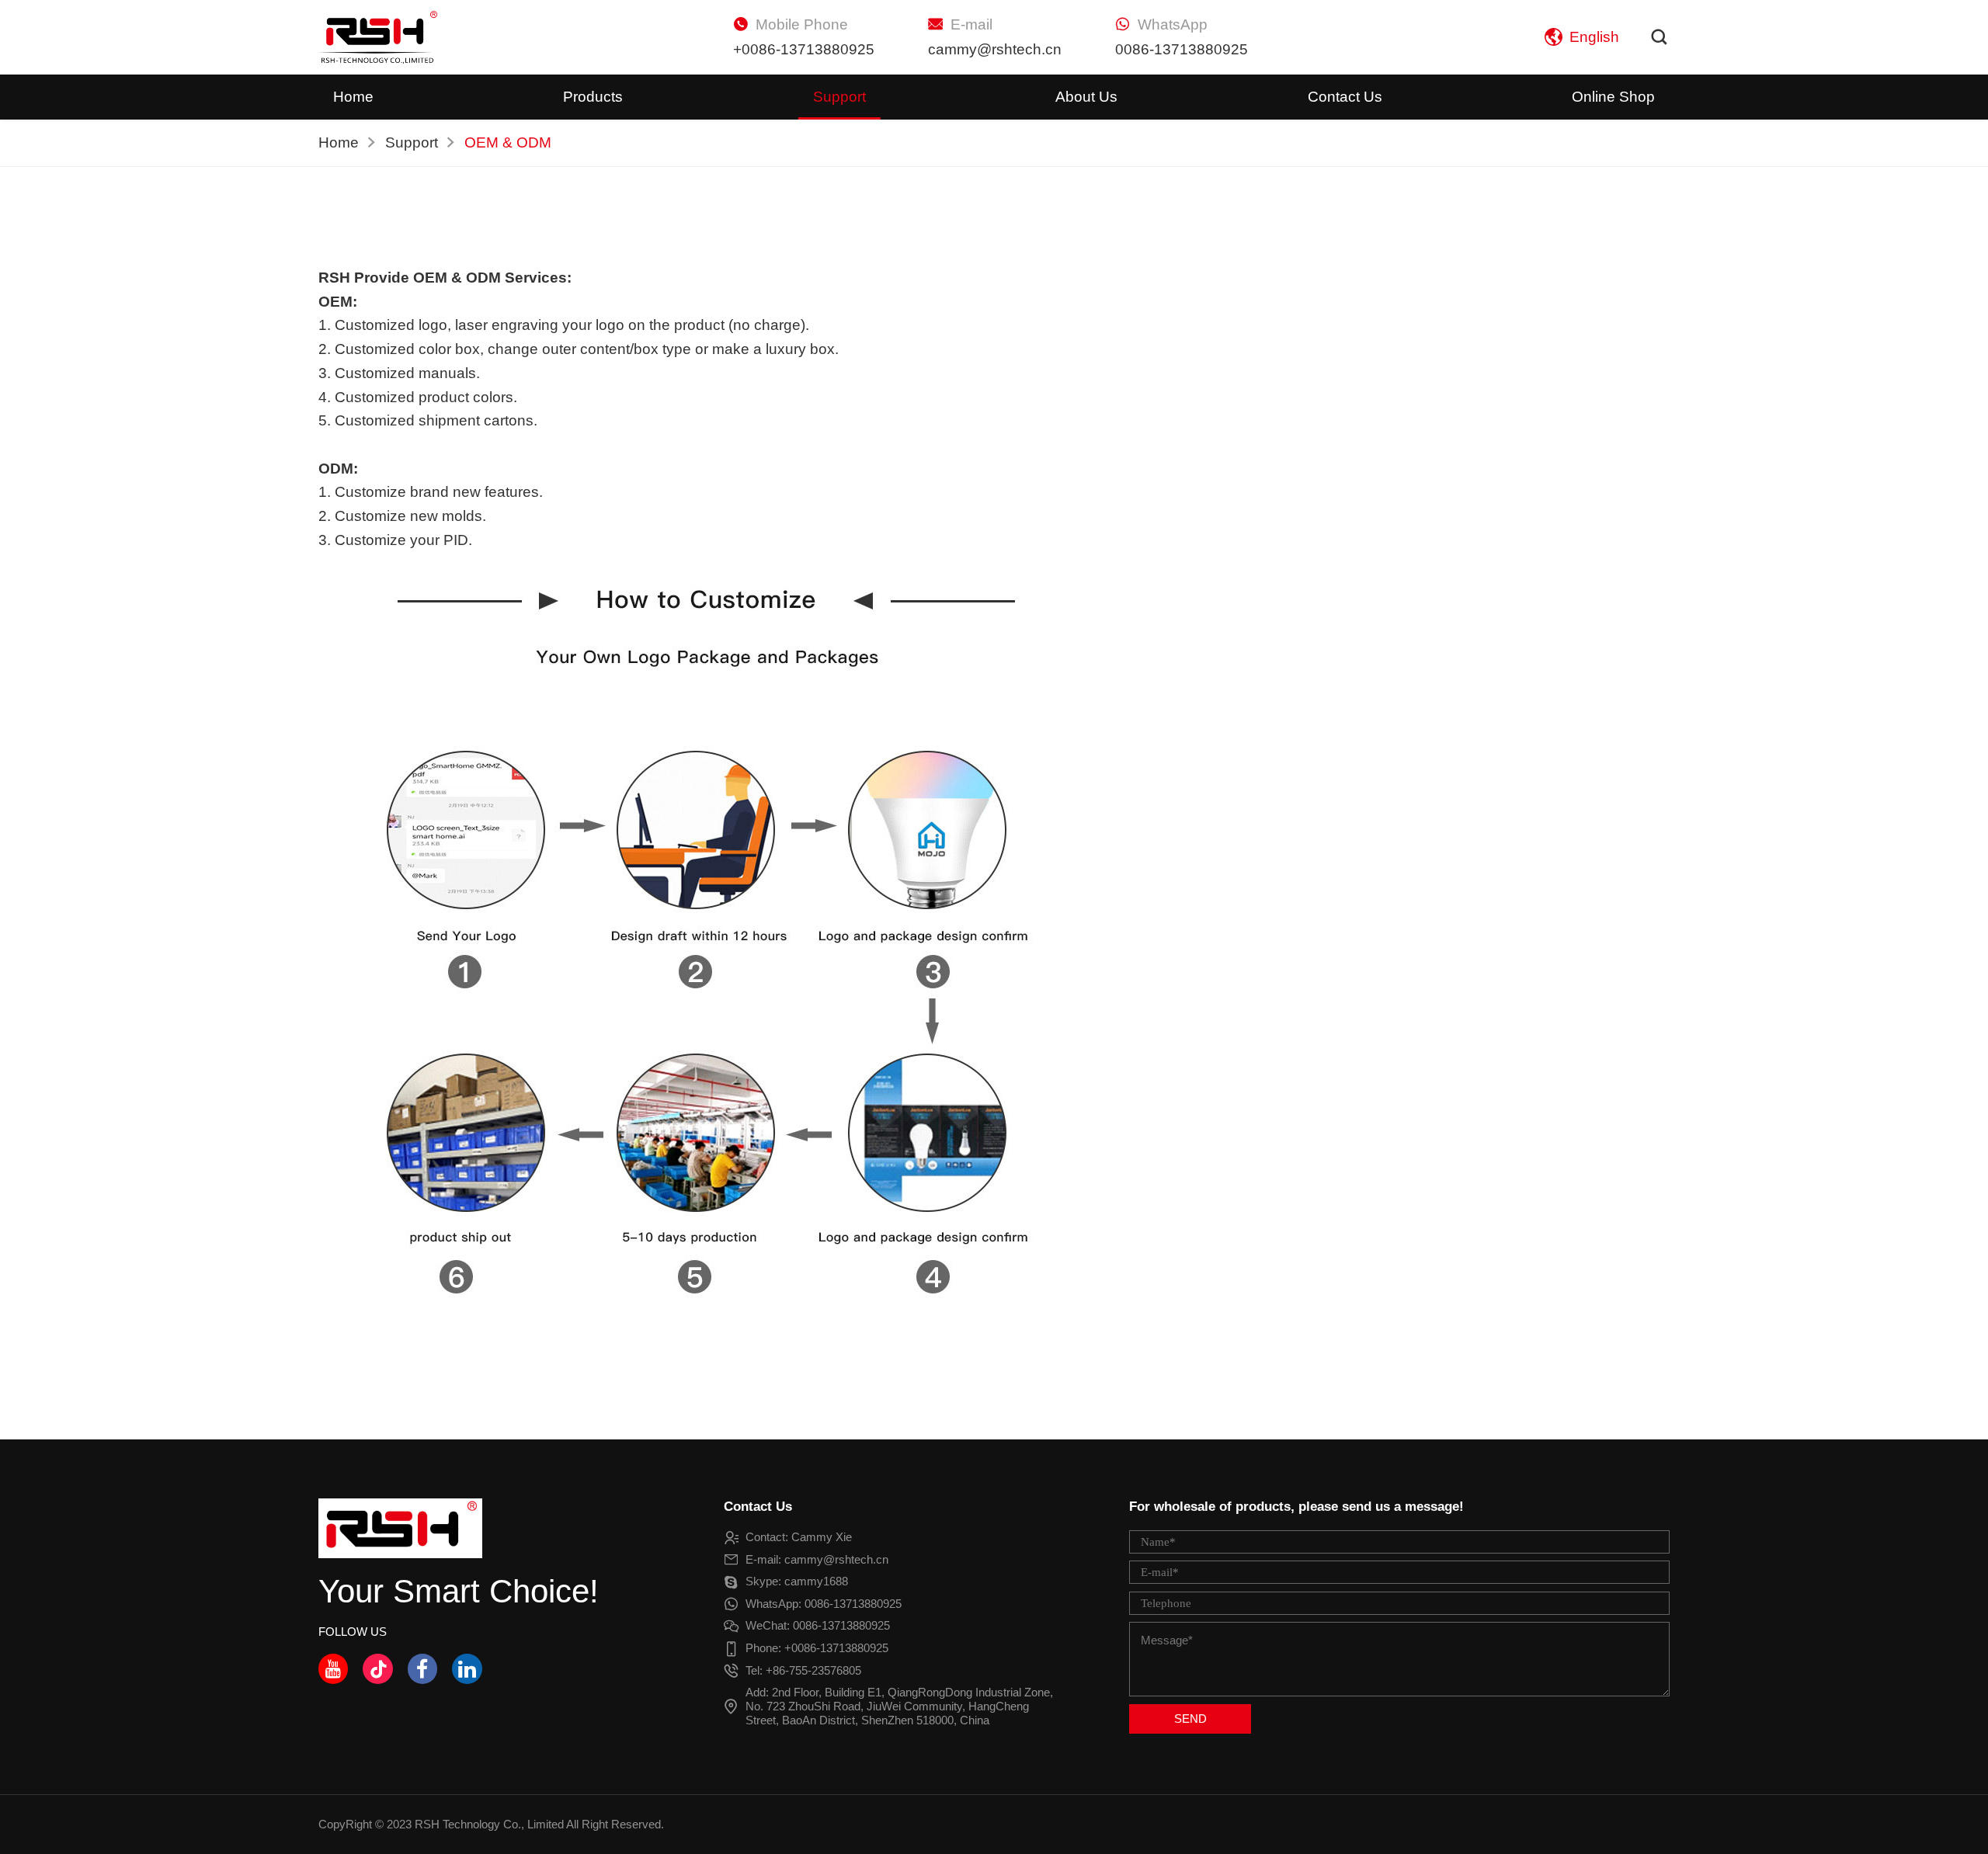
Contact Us (1345, 97)
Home (353, 97)
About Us (1086, 97)
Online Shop (1613, 97)
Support (839, 97)
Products (593, 97)
